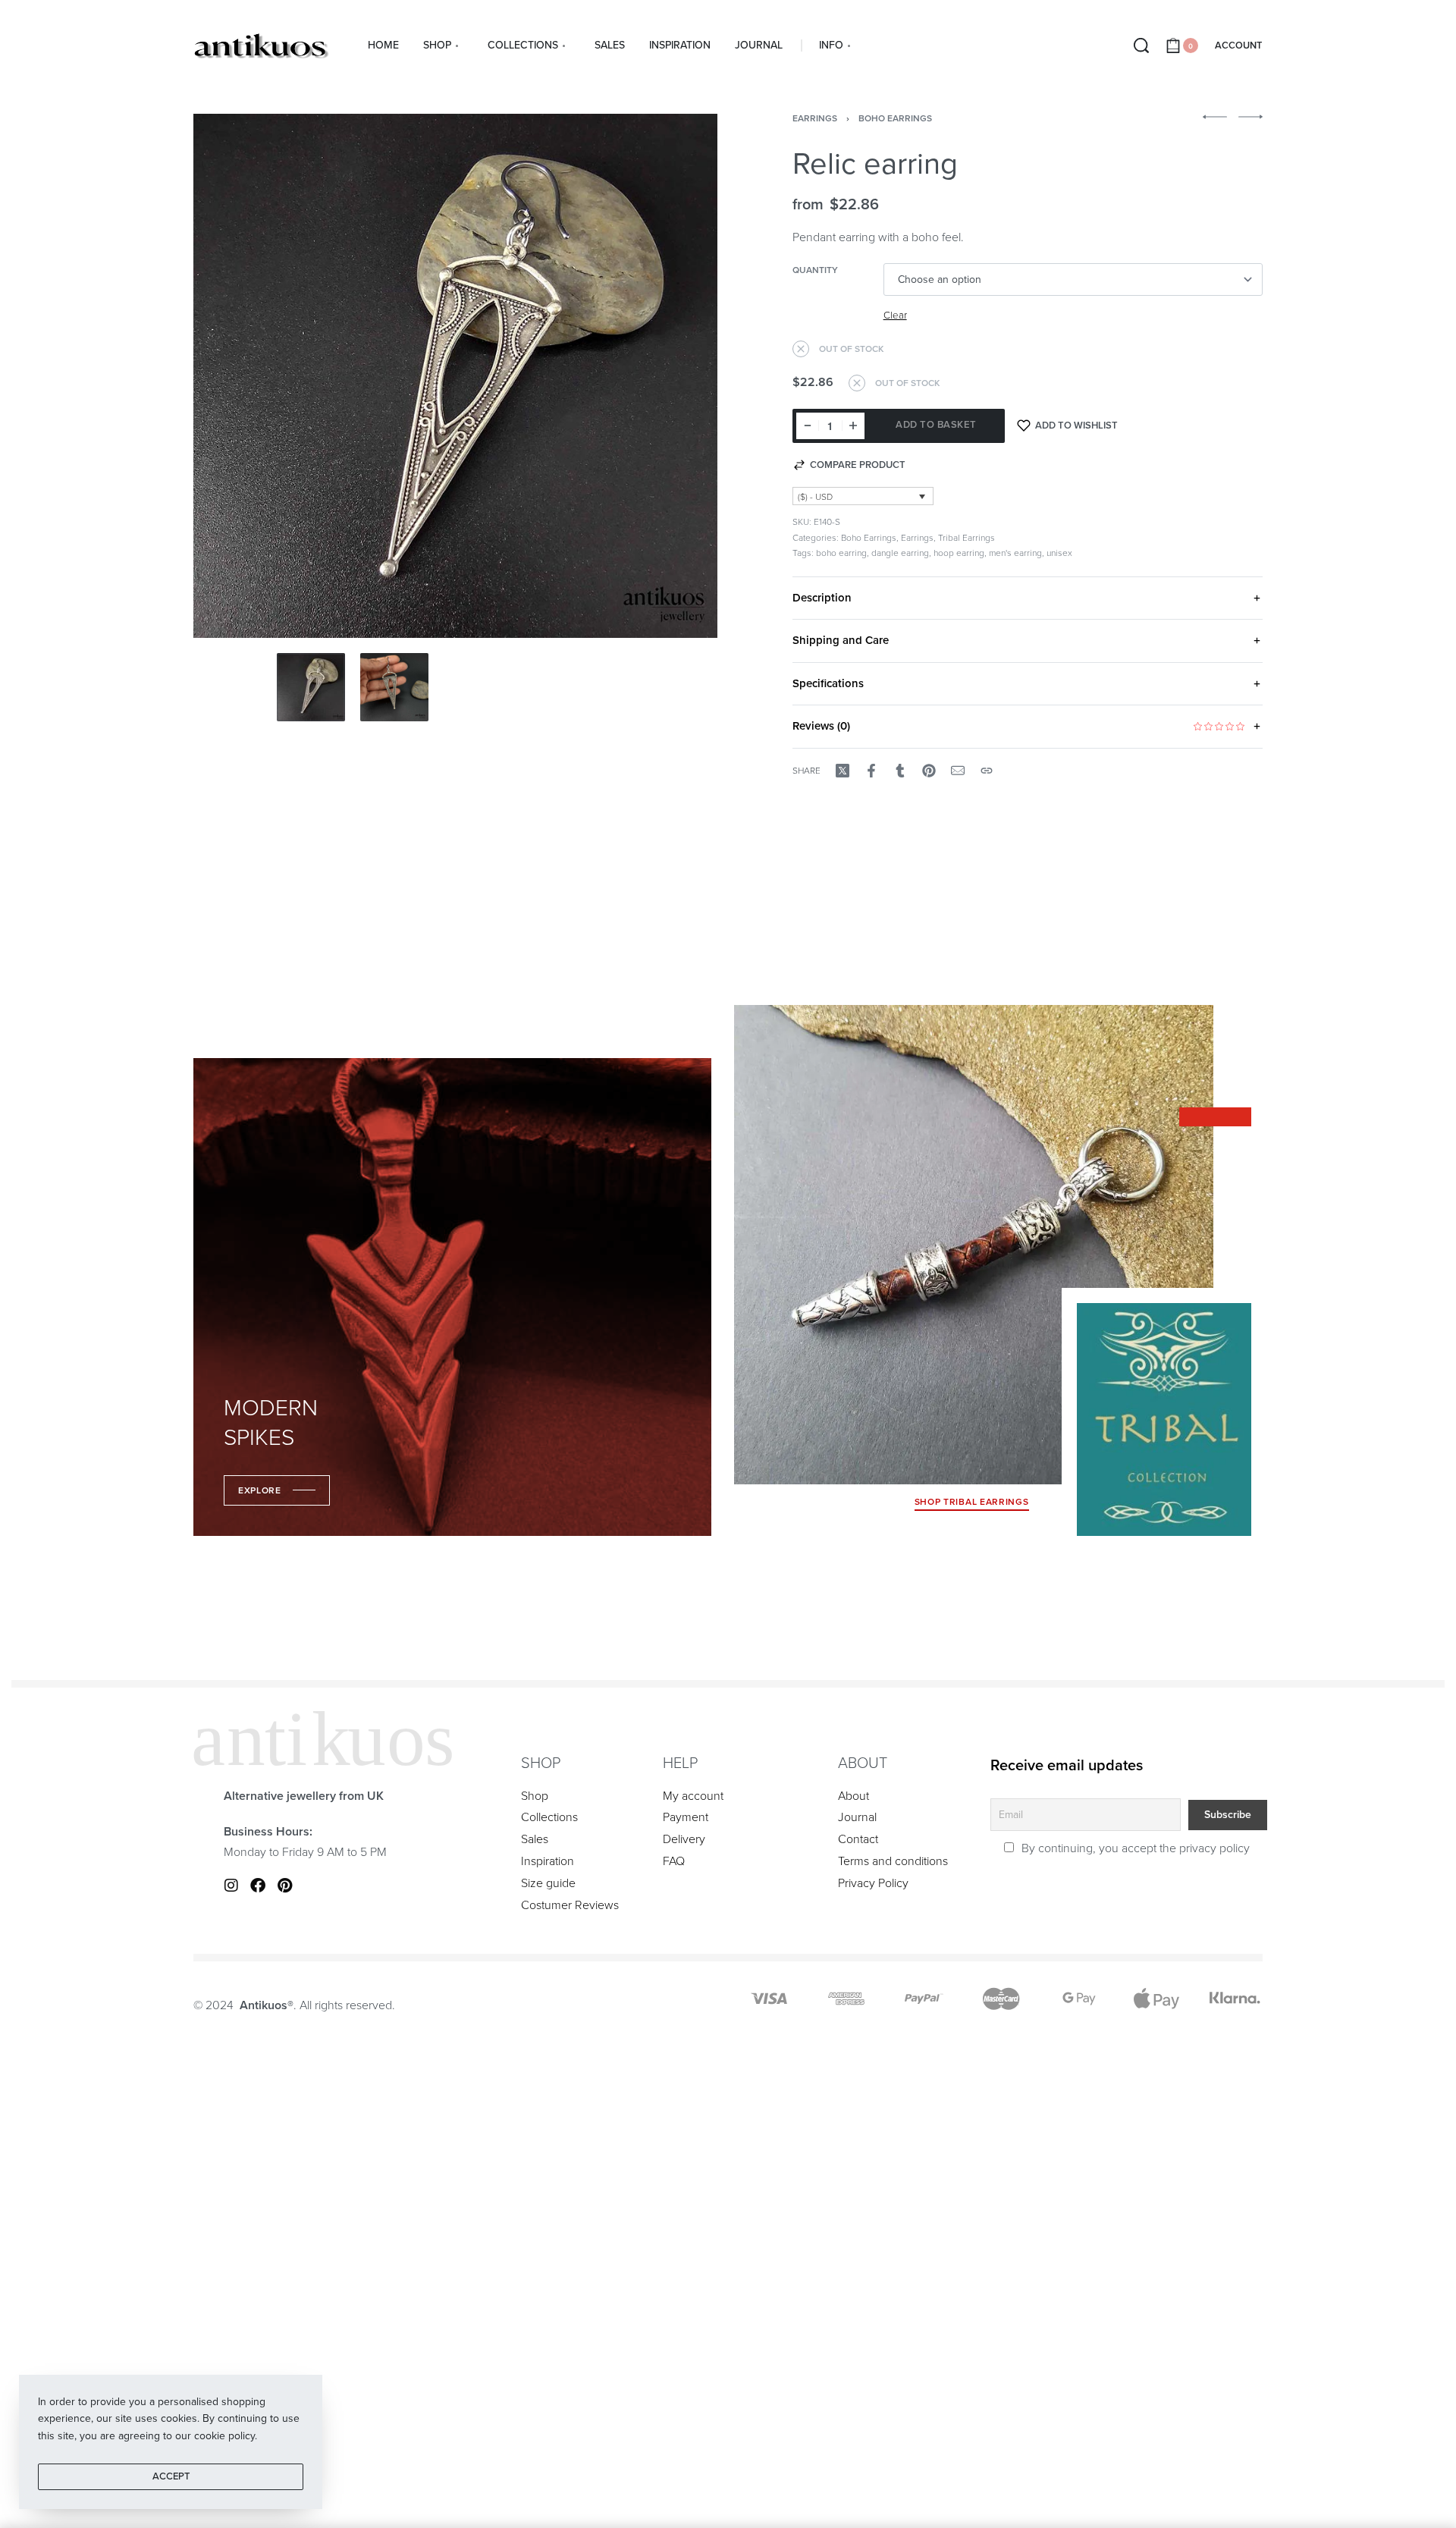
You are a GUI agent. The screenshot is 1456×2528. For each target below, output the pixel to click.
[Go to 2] (394, 687)
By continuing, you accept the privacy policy (1134, 1848)
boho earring (841, 553)
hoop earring (959, 553)
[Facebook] (258, 1886)
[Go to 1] (311, 687)
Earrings (815, 118)
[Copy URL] (987, 771)
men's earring (1015, 553)
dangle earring (900, 553)
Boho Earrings (895, 118)
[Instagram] (231, 1886)
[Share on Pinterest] (929, 771)
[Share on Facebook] (871, 771)
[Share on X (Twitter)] (843, 771)
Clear (895, 316)
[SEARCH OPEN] (1141, 46)
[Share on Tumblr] (900, 771)
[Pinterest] (284, 1886)
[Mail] (958, 771)
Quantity (815, 270)
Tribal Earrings (966, 538)
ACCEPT (171, 2476)
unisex (1059, 553)
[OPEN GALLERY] (455, 376)
